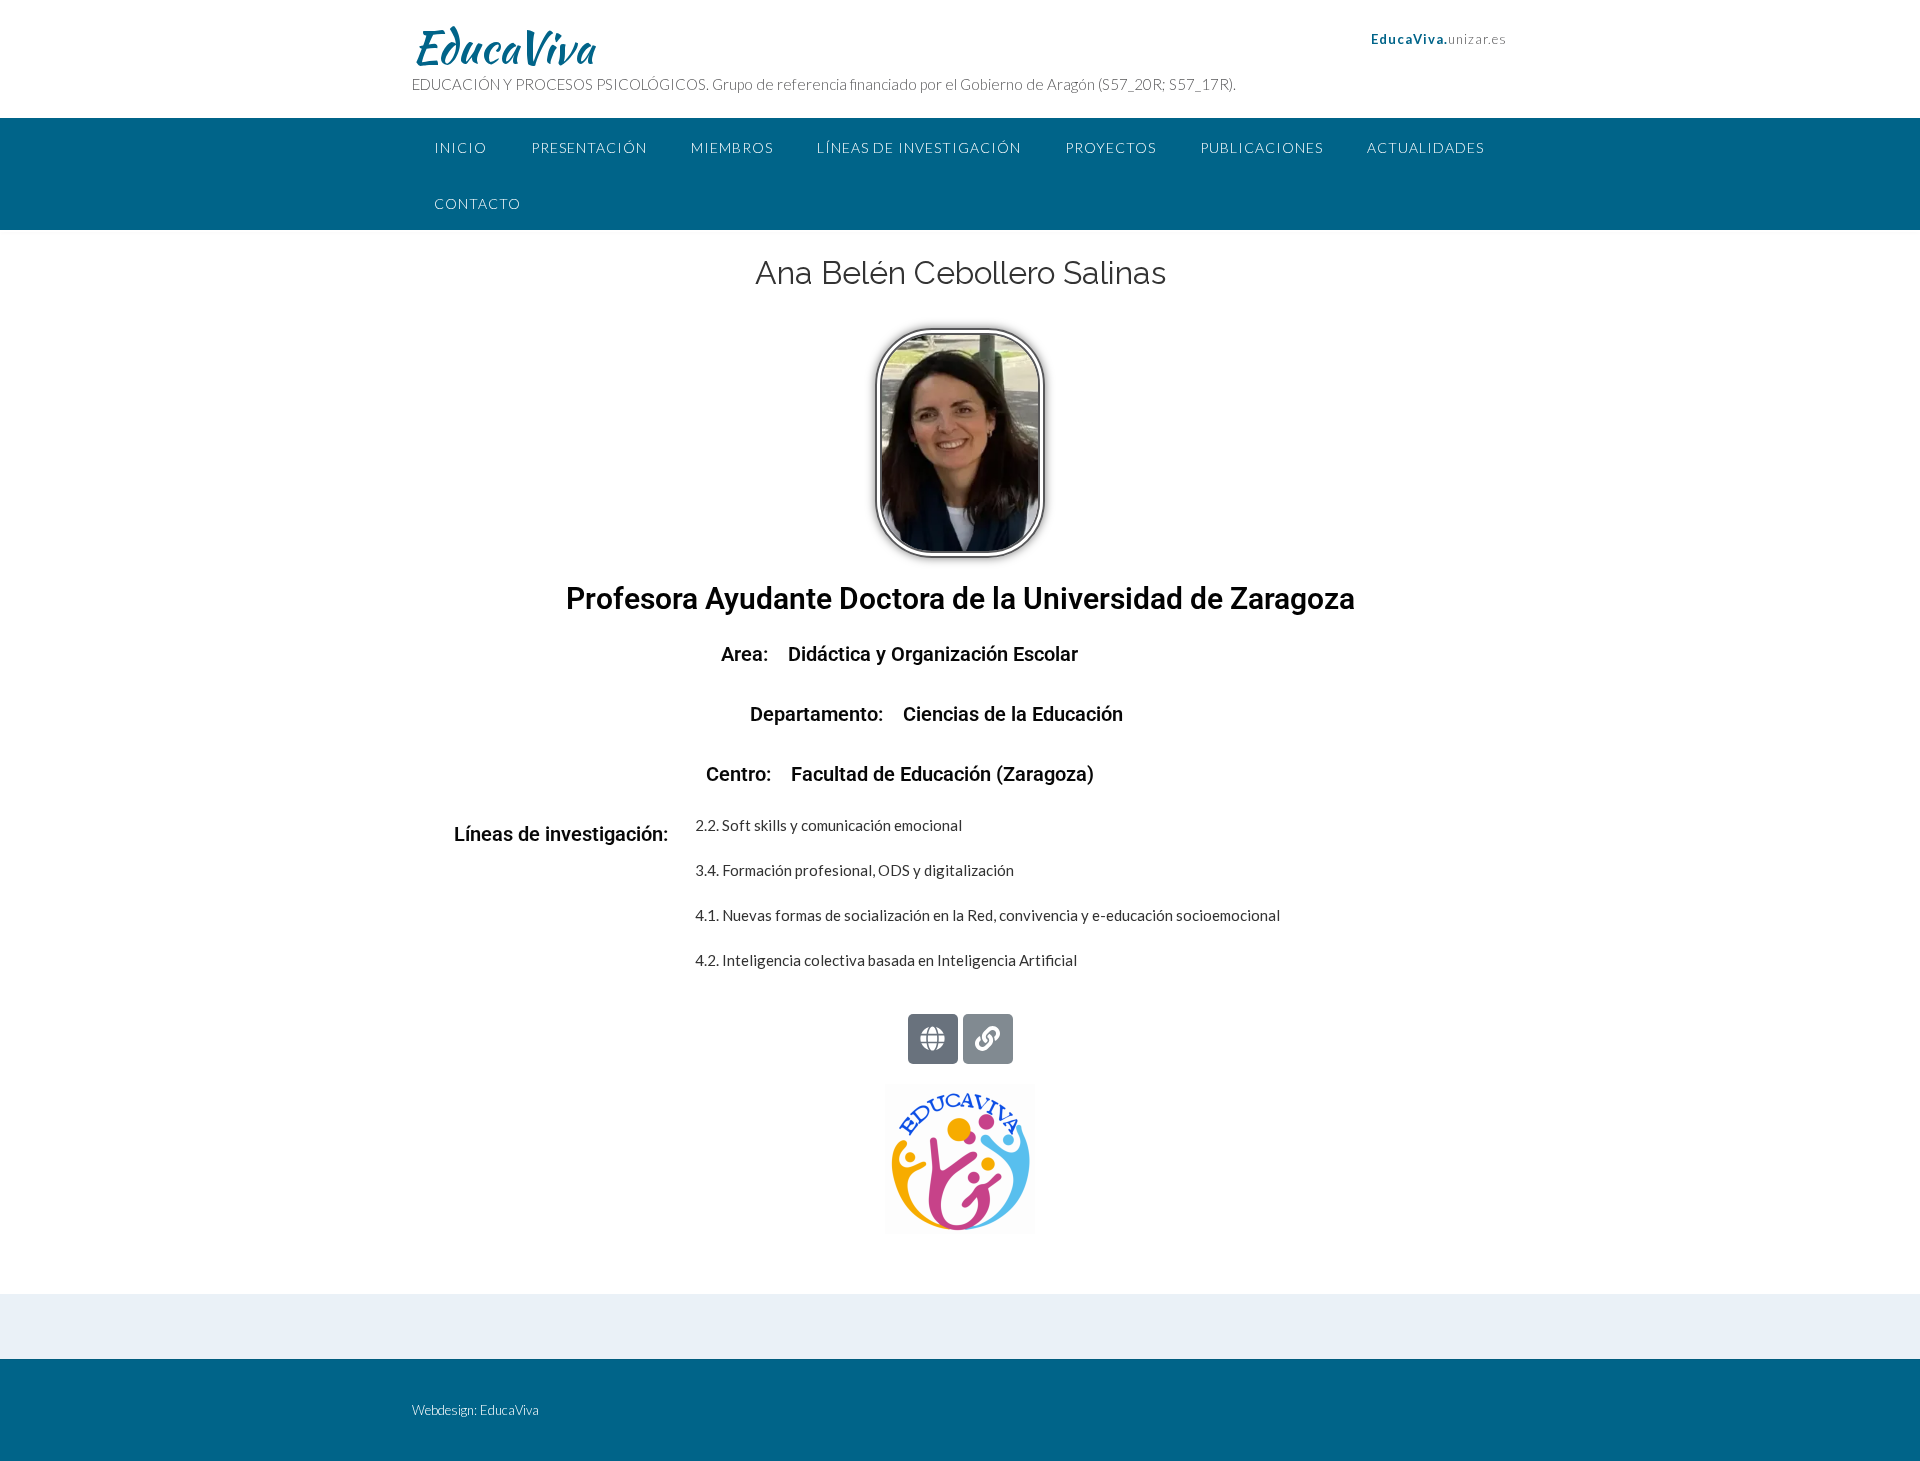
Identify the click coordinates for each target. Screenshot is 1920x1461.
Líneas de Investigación (919, 147)
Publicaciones (1261, 147)
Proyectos (1110, 147)
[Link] (988, 1039)
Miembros (732, 147)
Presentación (589, 147)
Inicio (460, 147)
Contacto (477, 203)
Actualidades (1425, 147)
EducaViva (503, 47)
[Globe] (933, 1039)
